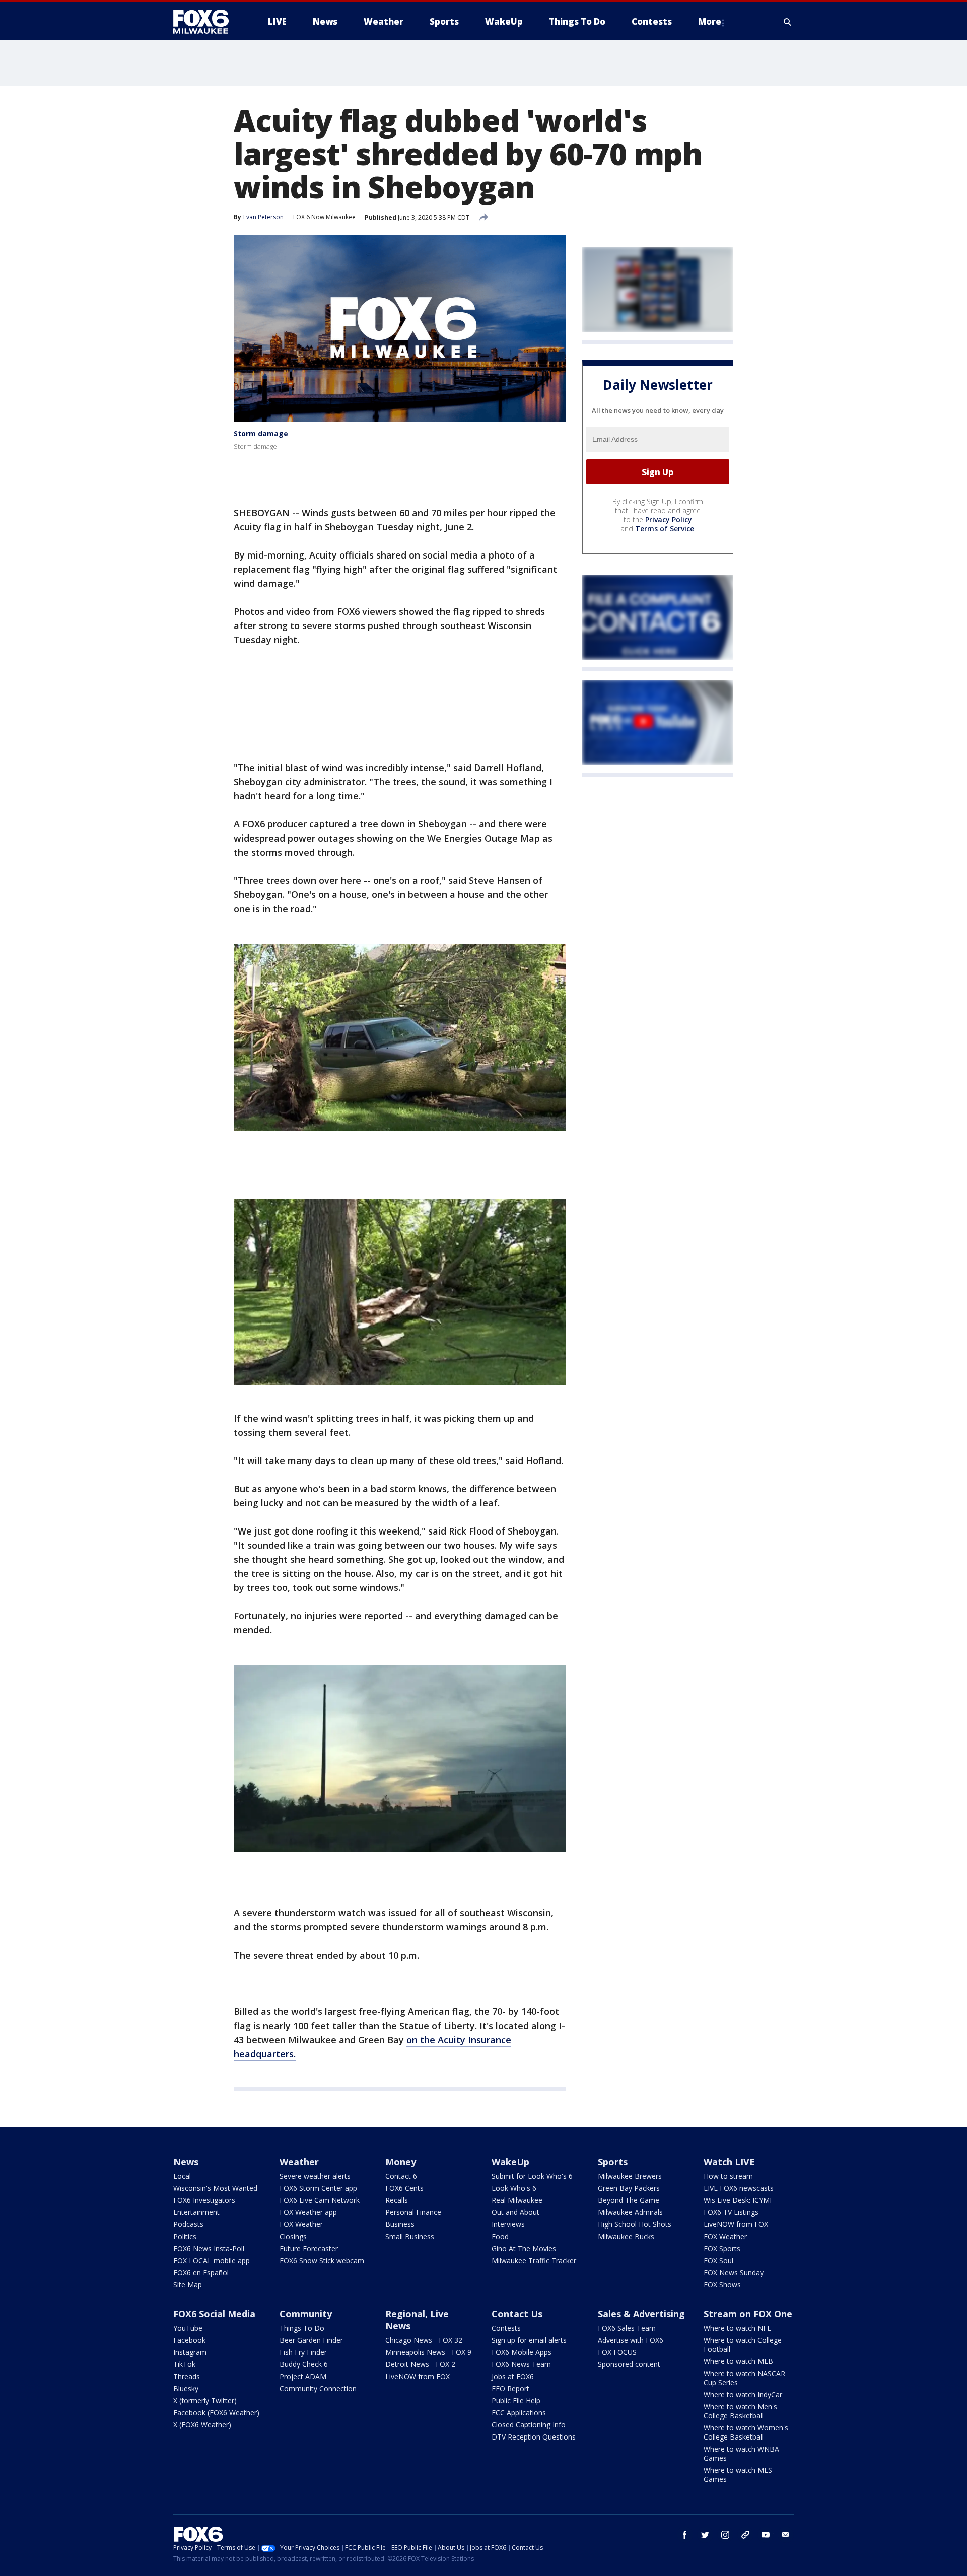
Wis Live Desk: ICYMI (738, 2200)
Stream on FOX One (748, 2314)
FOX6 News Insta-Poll (209, 2248)
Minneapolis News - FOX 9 (428, 2352)
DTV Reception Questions (534, 2437)
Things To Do (302, 2328)
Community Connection (318, 2388)
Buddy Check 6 (304, 2364)
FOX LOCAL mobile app (212, 2260)
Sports (613, 2162)
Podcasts (188, 2224)
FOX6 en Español (201, 2273)
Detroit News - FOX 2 (420, 2364)
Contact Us (517, 2314)
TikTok (184, 2364)
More (710, 21)
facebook (685, 2535)
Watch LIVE (729, 2162)
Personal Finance (413, 2212)
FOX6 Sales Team (627, 2328)
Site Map (188, 2285)
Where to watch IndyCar (743, 2394)
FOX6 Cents (404, 2188)
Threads (187, 2376)
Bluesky (186, 2388)
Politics (185, 2236)
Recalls (397, 2200)
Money (401, 2162)
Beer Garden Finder (311, 2340)
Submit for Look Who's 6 (532, 2176)
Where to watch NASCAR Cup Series (744, 2378)
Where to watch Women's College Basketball (746, 2432)
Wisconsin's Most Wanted (215, 2188)
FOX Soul (718, 2260)
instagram (725, 2535)
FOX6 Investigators (204, 2200)
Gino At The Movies (524, 2248)
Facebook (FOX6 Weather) (216, 2413)
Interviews (508, 2224)
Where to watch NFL (737, 2328)
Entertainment (196, 2212)
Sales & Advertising (641, 2314)
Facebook (189, 2340)
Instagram (190, 2352)
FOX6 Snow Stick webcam (322, 2260)
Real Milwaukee (517, 2200)
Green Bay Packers (629, 2188)
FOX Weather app (308, 2212)
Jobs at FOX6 (513, 2376)
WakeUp (510, 2162)
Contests (506, 2328)
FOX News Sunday (734, 2273)
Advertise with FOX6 (631, 2340)
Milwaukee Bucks (626, 2236)
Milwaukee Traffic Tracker (534, 2260)
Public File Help (516, 2400)
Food (500, 2236)
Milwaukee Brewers (630, 2176)
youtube (766, 2535)
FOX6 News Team (521, 2364)
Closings (293, 2236)
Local (182, 2176)
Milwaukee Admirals (630, 2212)
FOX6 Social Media (214, 2314)
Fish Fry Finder (303, 2352)
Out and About (515, 2212)
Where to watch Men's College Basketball (740, 2411)
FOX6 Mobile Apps (522, 2352)
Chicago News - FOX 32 (424, 2340)
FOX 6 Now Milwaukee (324, 217)
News (186, 2162)
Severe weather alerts (315, 2176)
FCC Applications (519, 2413)
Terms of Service (665, 529)
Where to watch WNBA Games (741, 2453)
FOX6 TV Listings (731, 2212)
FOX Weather (301, 2224)
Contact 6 (401, 2176)
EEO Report (510, 2388)
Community (306, 2314)
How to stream (728, 2176)
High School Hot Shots (635, 2224)
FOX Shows (722, 2285)
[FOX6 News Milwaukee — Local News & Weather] (206, 22)
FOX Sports (722, 2248)
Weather (299, 2162)
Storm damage (261, 433)
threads (745, 2535)
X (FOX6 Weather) (202, 2425)
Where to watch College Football (743, 2345)
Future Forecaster (309, 2248)
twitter (705, 2535)
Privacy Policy (669, 520)
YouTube (188, 2328)
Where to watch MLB (738, 2361)
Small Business (410, 2236)
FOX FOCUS (617, 2352)
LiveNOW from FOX (736, 2224)
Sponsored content (629, 2364)
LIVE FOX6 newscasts (739, 2188)
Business (400, 2224)
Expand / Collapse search (788, 22)
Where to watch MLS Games (738, 2475)
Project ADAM (303, 2376)
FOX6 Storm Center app (318, 2188)
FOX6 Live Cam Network (320, 2200)
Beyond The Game (629, 2200)
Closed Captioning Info (529, 2425)
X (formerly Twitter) (205, 2400)
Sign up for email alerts (529, 2340)
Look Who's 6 (514, 2188)
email (786, 2535)
